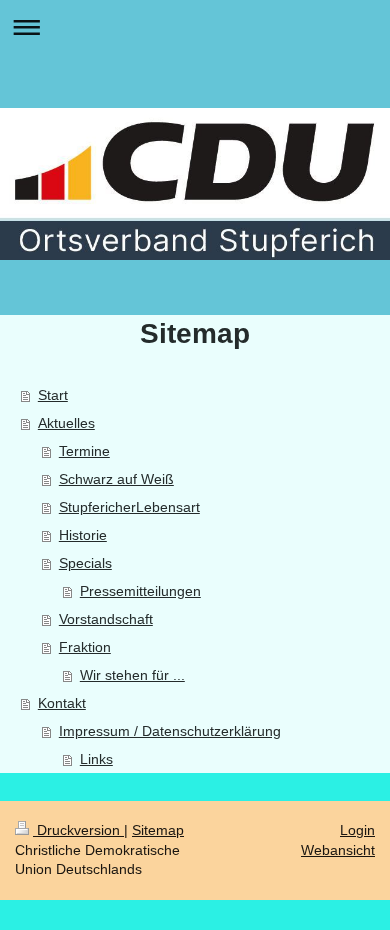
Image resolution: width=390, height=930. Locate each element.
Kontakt (62, 703)
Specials (85, 563)
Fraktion (85, 647)
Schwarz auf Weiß (116, 479)
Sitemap (158, 830)
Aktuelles (66, 423)
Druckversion (78, 830)
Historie (83, 535)
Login (357, 830)
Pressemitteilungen (140, 591)
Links (96, 759)
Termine (84, 451)
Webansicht (338, 850)
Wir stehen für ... (132, 675)
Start (53, 395)
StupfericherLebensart (129, 507)
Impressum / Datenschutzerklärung (170, 731)
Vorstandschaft (106, 619)
